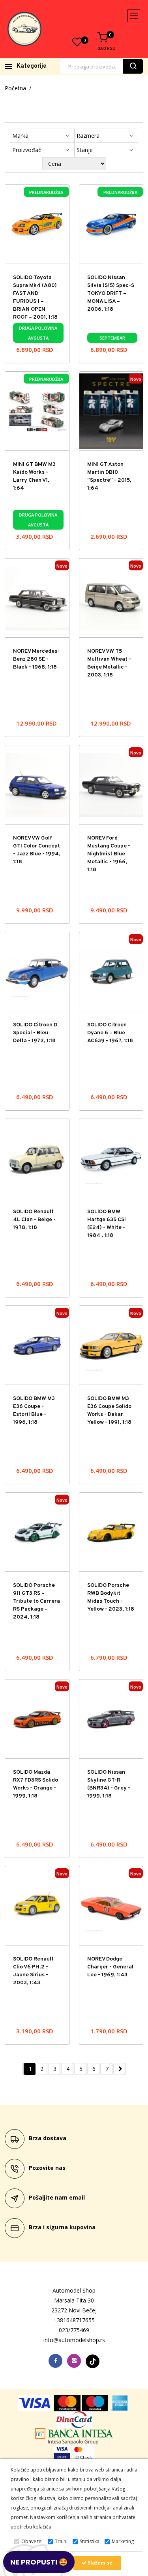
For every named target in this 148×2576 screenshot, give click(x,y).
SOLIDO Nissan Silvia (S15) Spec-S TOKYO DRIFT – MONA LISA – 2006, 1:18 (111, 294)
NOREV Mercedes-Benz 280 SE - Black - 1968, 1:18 (36, 659)
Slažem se (99, 2563)
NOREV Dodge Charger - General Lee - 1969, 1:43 (110, 1967)
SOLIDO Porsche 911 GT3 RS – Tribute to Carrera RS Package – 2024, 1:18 (37, 1601)
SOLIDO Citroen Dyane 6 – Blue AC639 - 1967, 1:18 (110, 1033)
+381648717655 (74, 2320)
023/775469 (74, 2330)
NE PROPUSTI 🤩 (39, 2562)
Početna (15, 88)
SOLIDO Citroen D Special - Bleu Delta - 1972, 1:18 (35, 1033)
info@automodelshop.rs (74, 2340)
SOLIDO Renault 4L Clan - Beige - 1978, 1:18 (34, 1220)
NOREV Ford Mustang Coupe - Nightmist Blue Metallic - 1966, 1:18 (109, 854)
